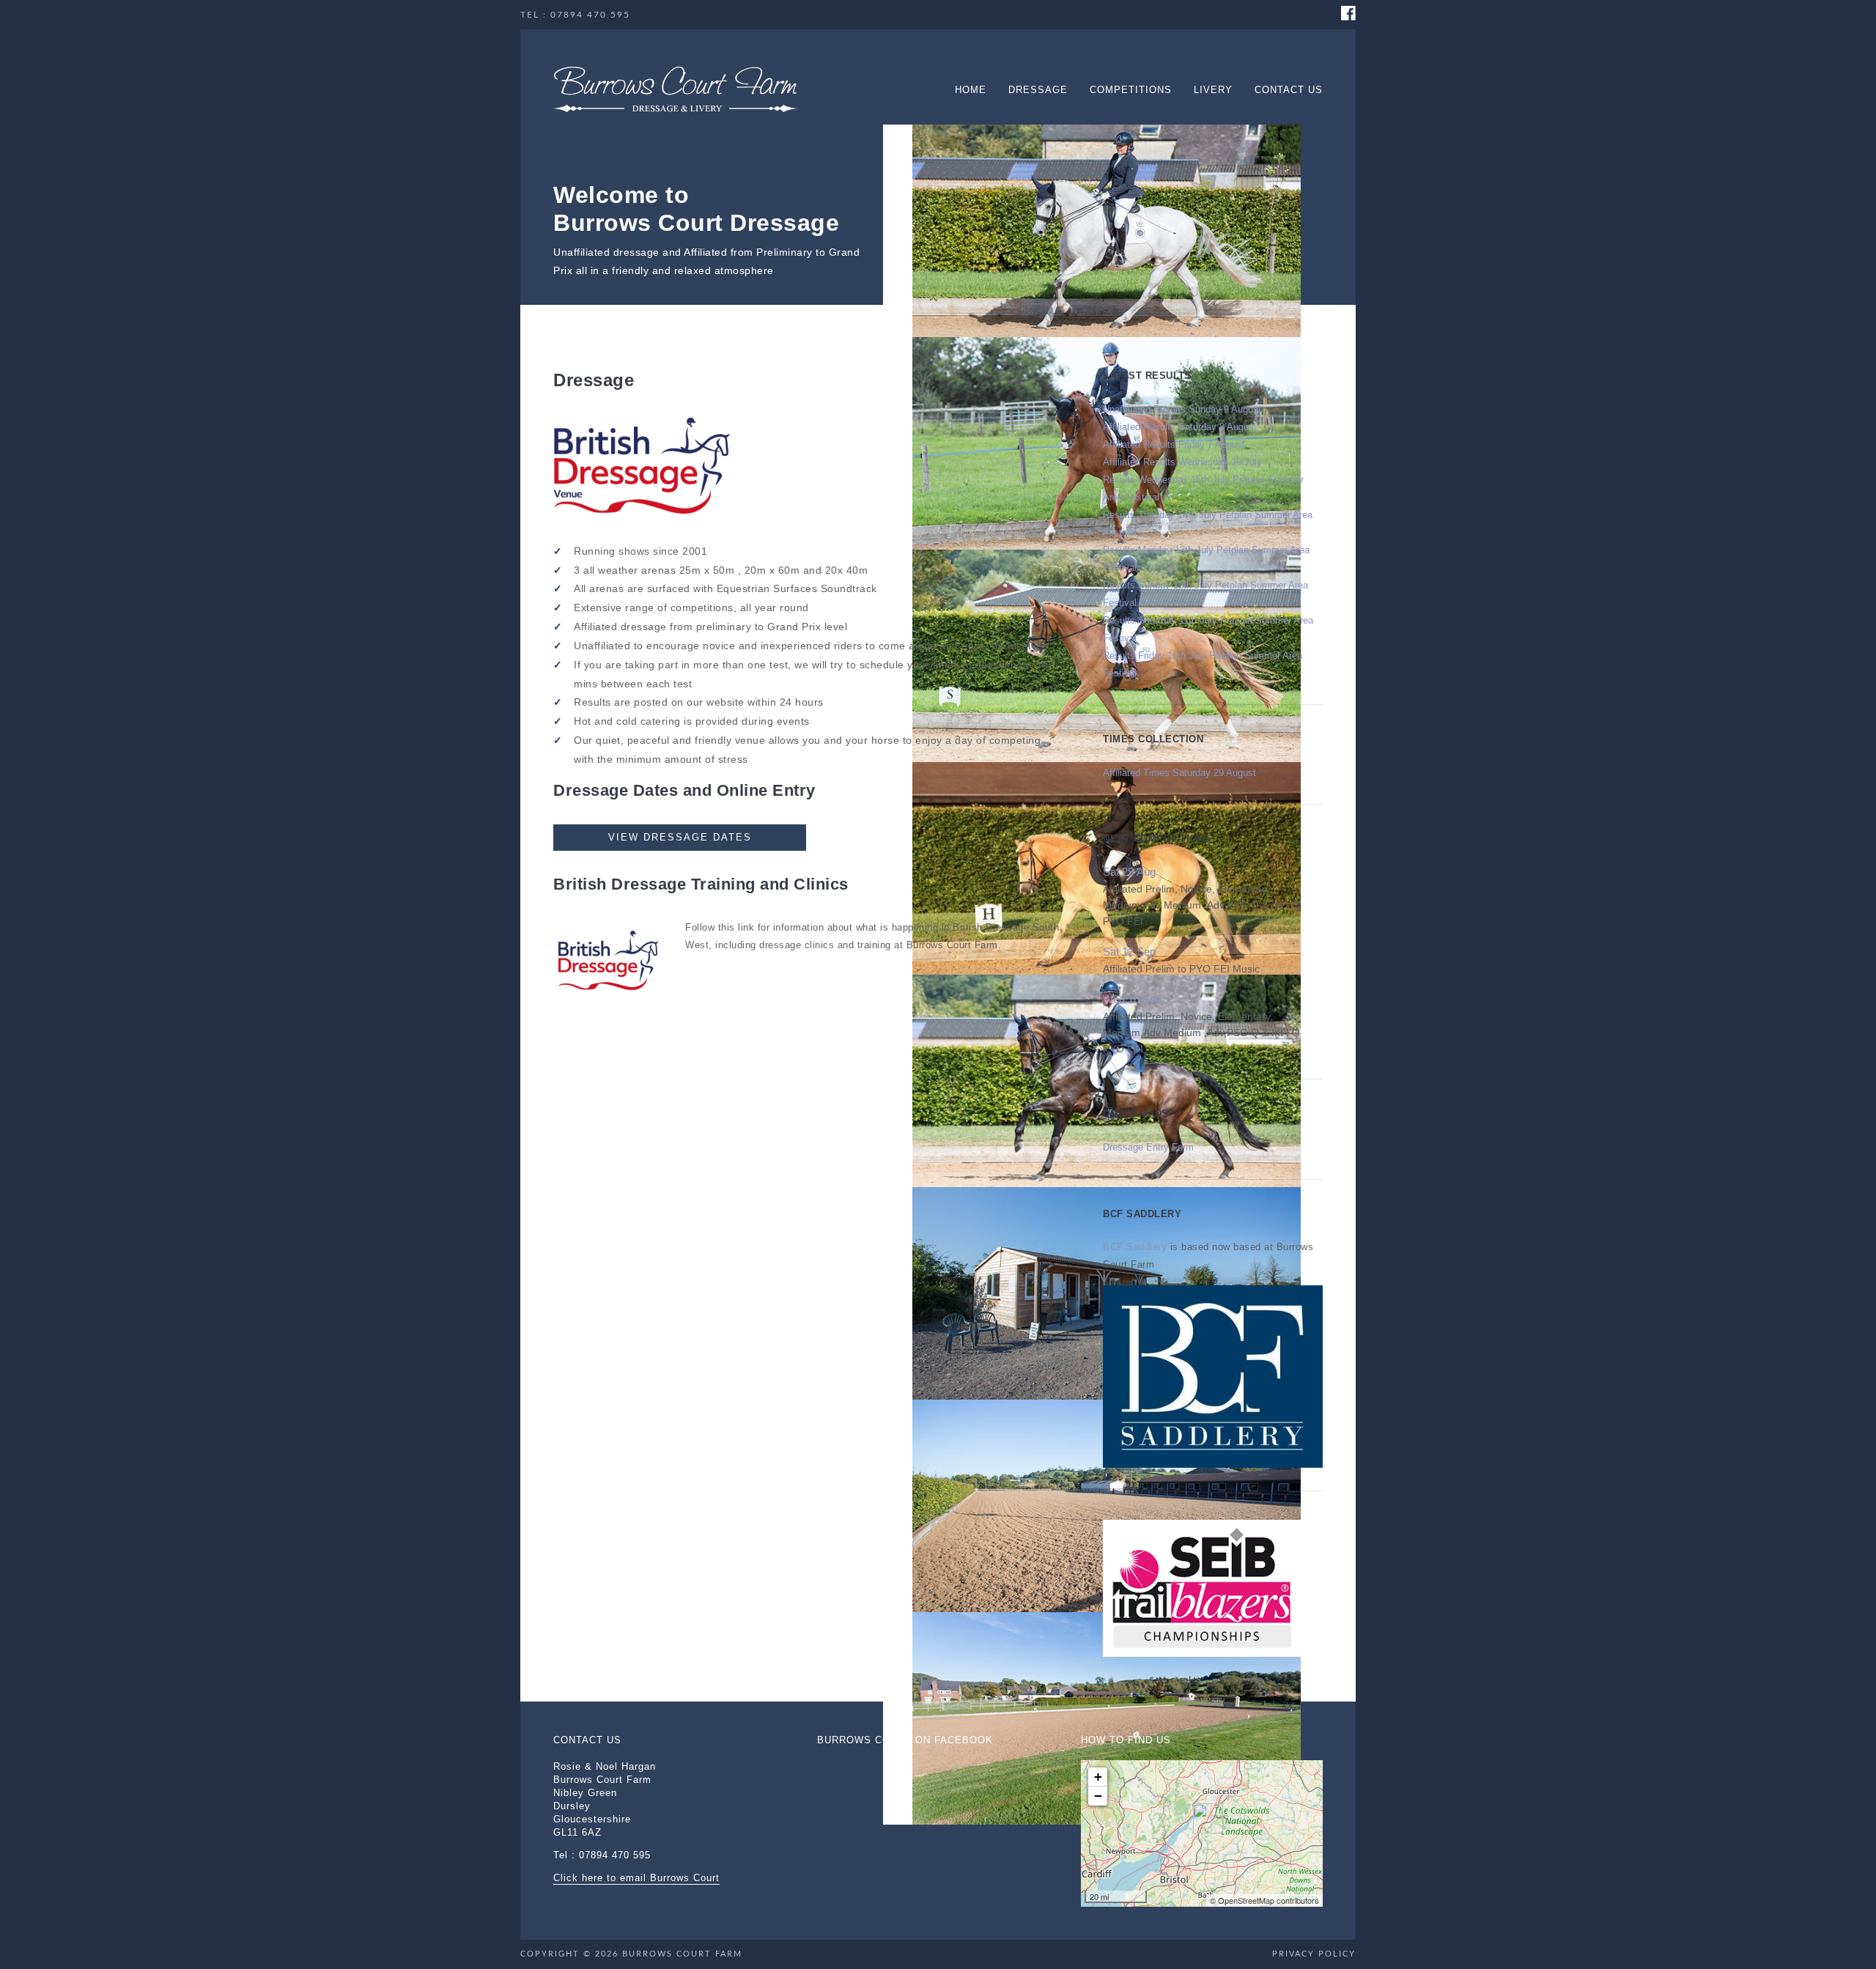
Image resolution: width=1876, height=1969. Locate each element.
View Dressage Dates (680, 837)
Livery (1213, 90)
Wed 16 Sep (1132, 999)
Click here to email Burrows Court (636, 1878)
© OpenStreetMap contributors (1264, 1901)
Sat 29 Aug (1129, 872)
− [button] (1098, 1796)
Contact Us (1289, 90)
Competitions (1131, 90)
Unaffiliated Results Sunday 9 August (1182, 409)
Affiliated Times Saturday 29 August (1179, 773)
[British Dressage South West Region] (608, 957)
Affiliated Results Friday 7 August (1174, 444)
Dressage (1038, 90)
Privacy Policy (1314, 1954)
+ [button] (1098, 1777)
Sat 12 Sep (1129, 952)
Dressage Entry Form (1148, 1147)
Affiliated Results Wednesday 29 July (1182, 462)
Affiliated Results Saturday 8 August (1180, 427)
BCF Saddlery (1135, 1247)
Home (971, 90)
